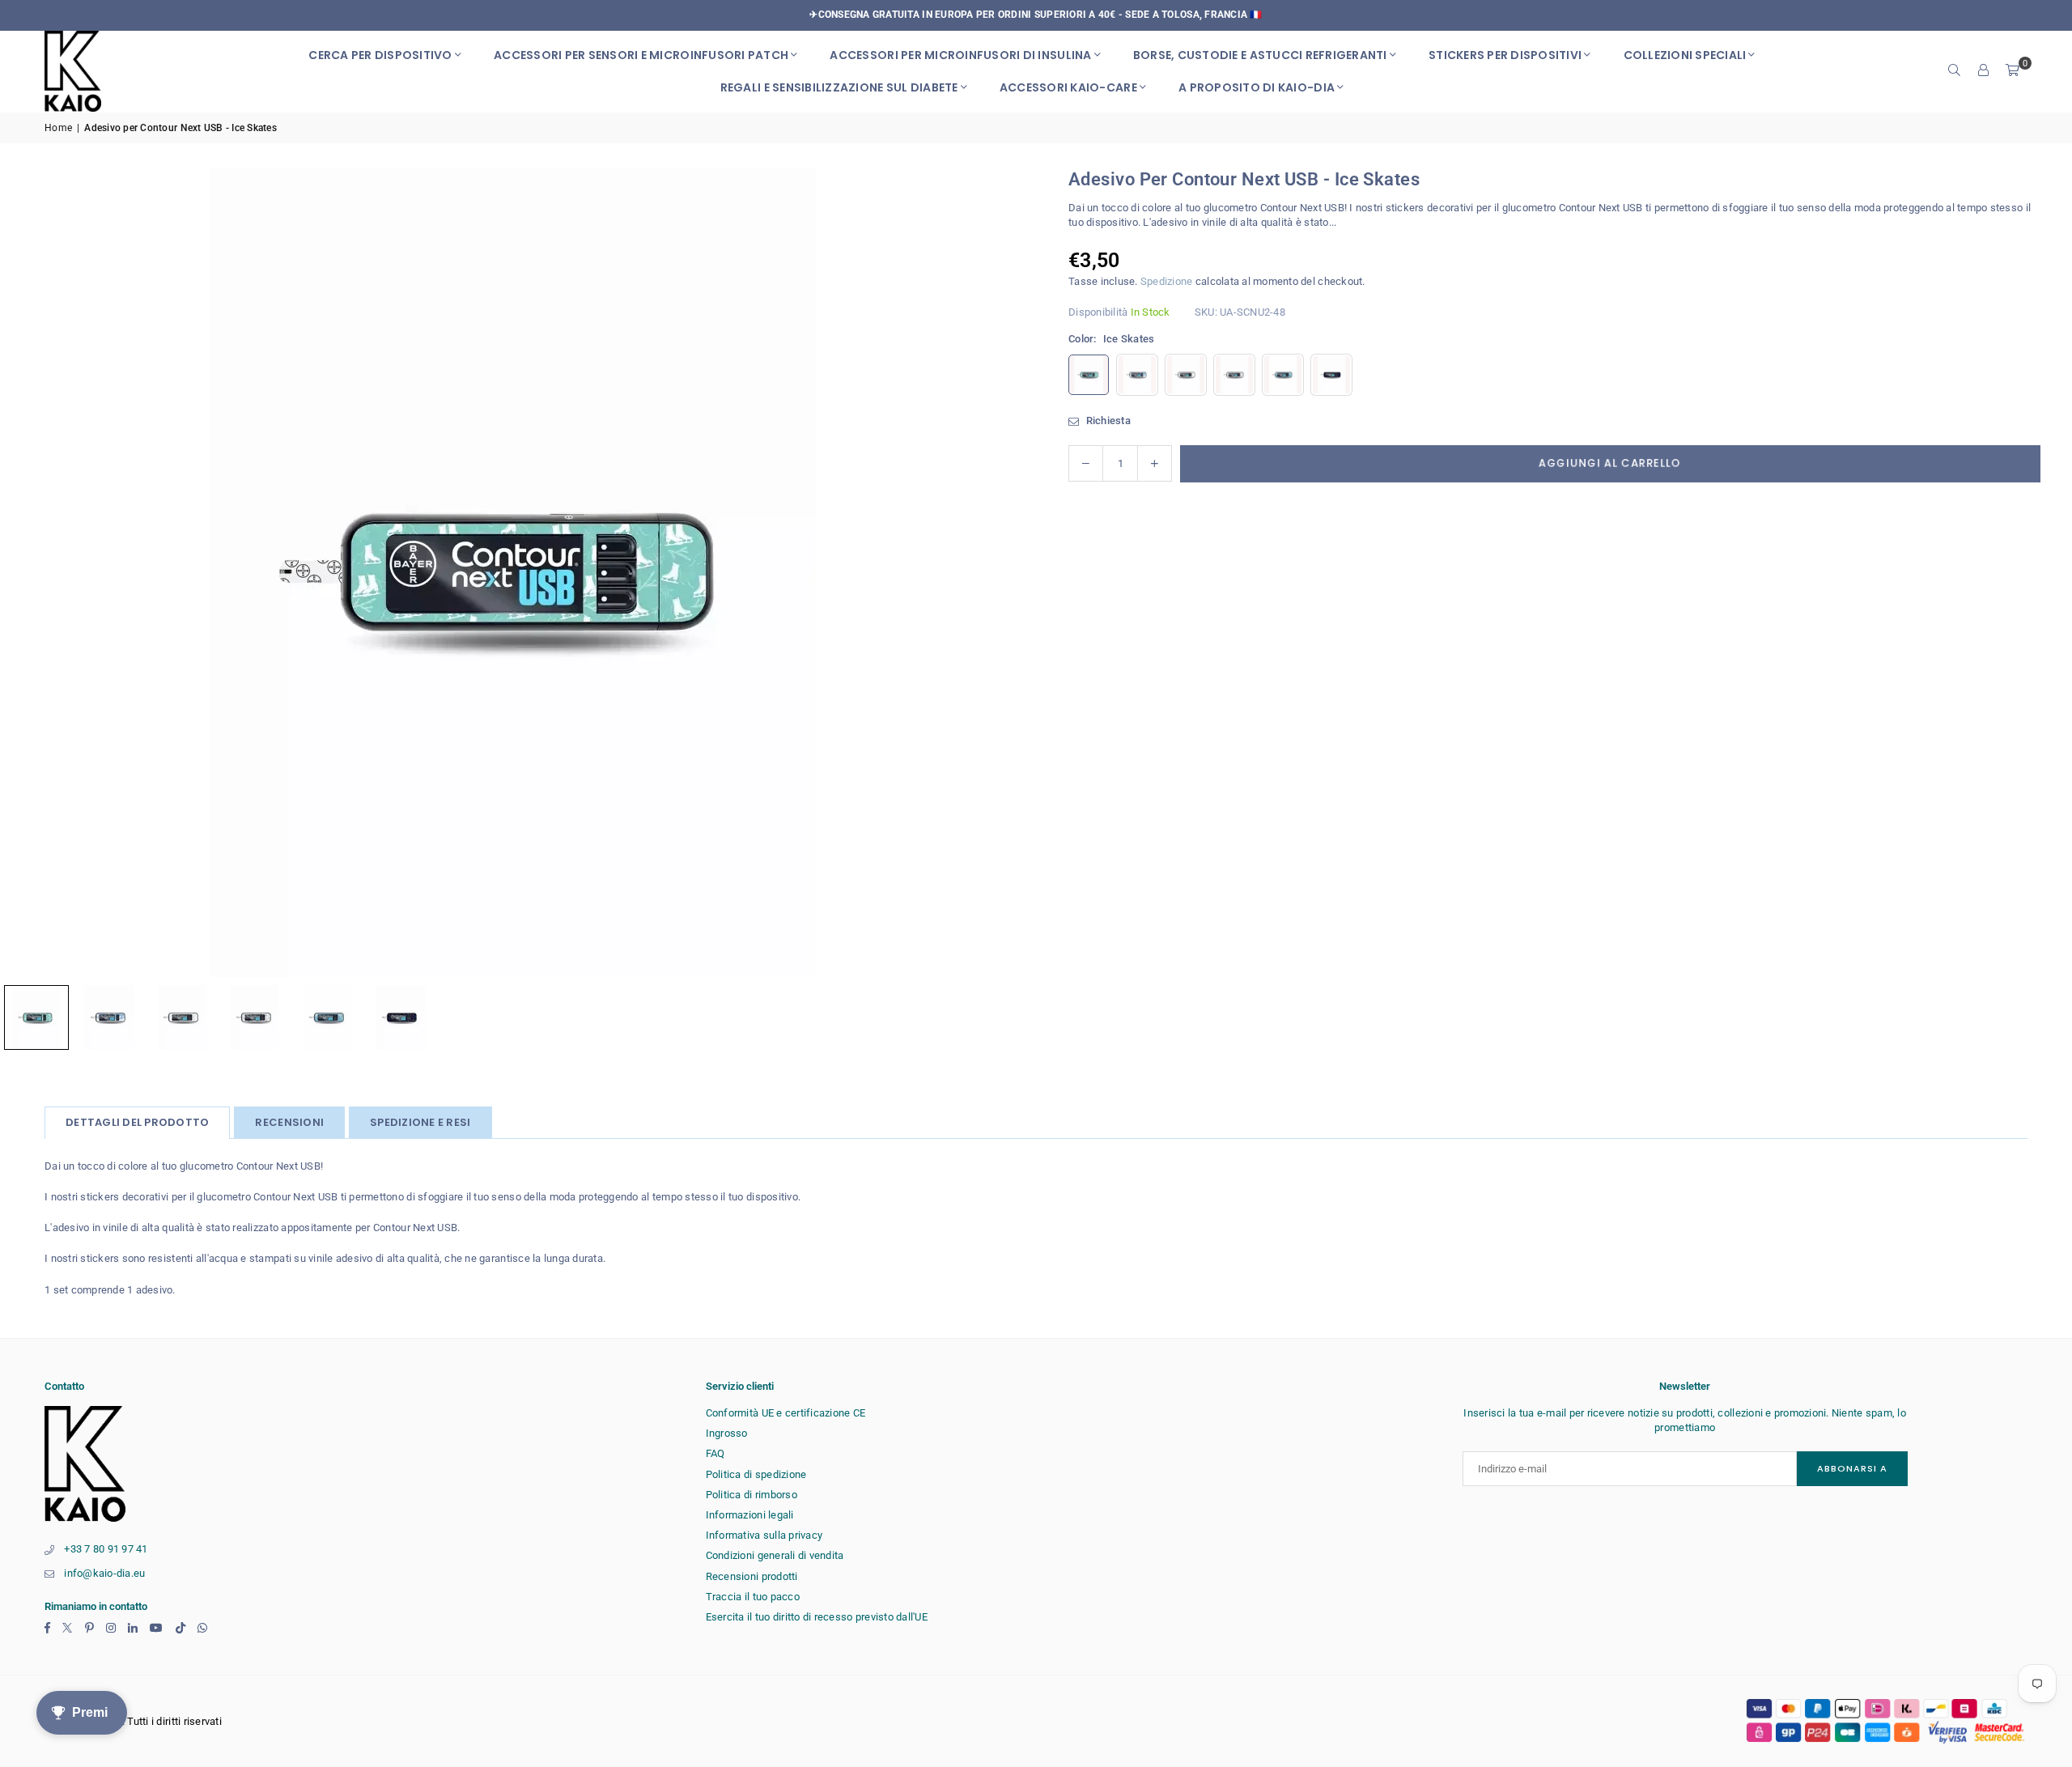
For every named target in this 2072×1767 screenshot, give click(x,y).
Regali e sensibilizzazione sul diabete (839, 87)
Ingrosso (727, 1433)
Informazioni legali (750, 1515)
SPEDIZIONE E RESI (420, 1122)
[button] (2013, 71)
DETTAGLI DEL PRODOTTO (137, 1122)
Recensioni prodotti (752, 1576)
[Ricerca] (1955, 71)
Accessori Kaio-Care (1068, 87)
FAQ (715, 1453)
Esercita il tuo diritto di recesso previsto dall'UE (817, 1617)
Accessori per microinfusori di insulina (960, 55)
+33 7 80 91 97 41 (106, 1549)
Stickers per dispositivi (1505, 55)
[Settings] (1984, 71)
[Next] (991, 572)
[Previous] (32, 572)
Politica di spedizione (756, 1474)
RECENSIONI (289, 1122)
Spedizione (1167, 281)
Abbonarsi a (1852, 1468)
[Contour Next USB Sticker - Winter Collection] (109, 1017)
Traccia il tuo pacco (753, 1597)
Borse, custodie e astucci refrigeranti (1260, 55)
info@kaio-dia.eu (104, 1573)
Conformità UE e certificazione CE (786, 1413)
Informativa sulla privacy (764, 1535)
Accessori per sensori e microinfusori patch (641, 55)
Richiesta (1107, 421)
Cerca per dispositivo (380, 55)
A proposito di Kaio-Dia (1257, 87)
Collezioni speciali (1685, 55)
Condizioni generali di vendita (775, 1555)
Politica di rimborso (752, 1495)
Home (58, 128)
